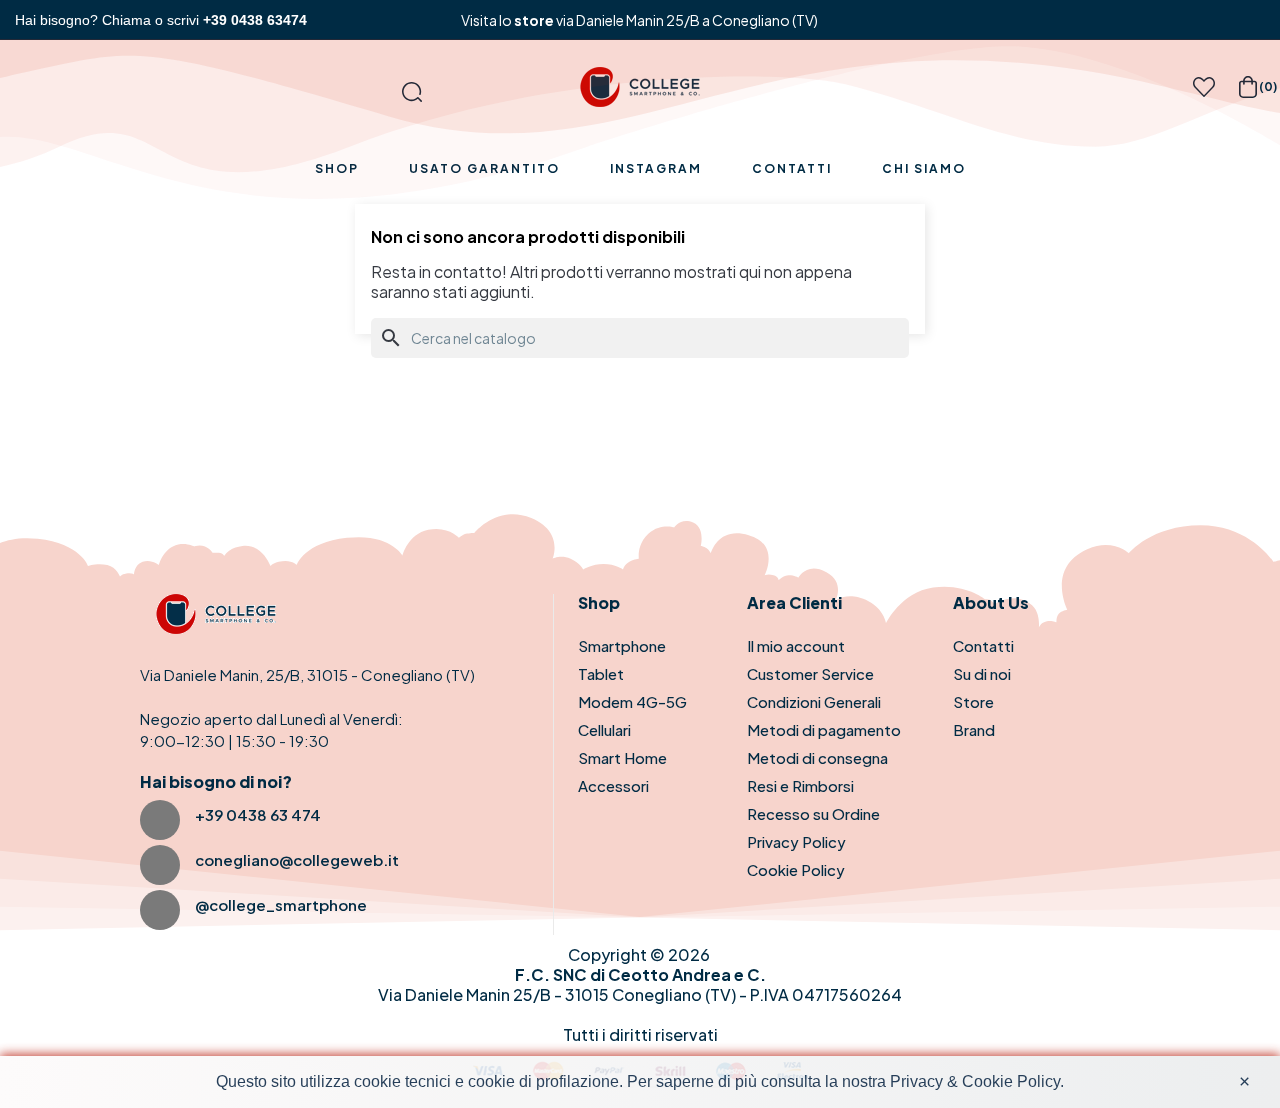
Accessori (613, 785)
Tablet (601, 673)
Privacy (916, 1081)
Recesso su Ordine (813, 813)
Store (973, 701)
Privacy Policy (796, 841)
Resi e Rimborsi (800, 785)
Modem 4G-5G (632, 701)
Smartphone (622, 645)
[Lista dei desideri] (1204, 92)
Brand (974, 729)
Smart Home (622, 757)
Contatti (983, 645)
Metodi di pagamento (824, 729)
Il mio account (796, 645)
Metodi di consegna (817, 757)
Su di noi (982, 673)
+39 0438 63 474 (258, 814)
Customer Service (810, 673)
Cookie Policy (796, 869)
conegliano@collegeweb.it (297, 859)
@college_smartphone (281, 904)
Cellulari (604, 729)
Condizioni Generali (814, 701)
